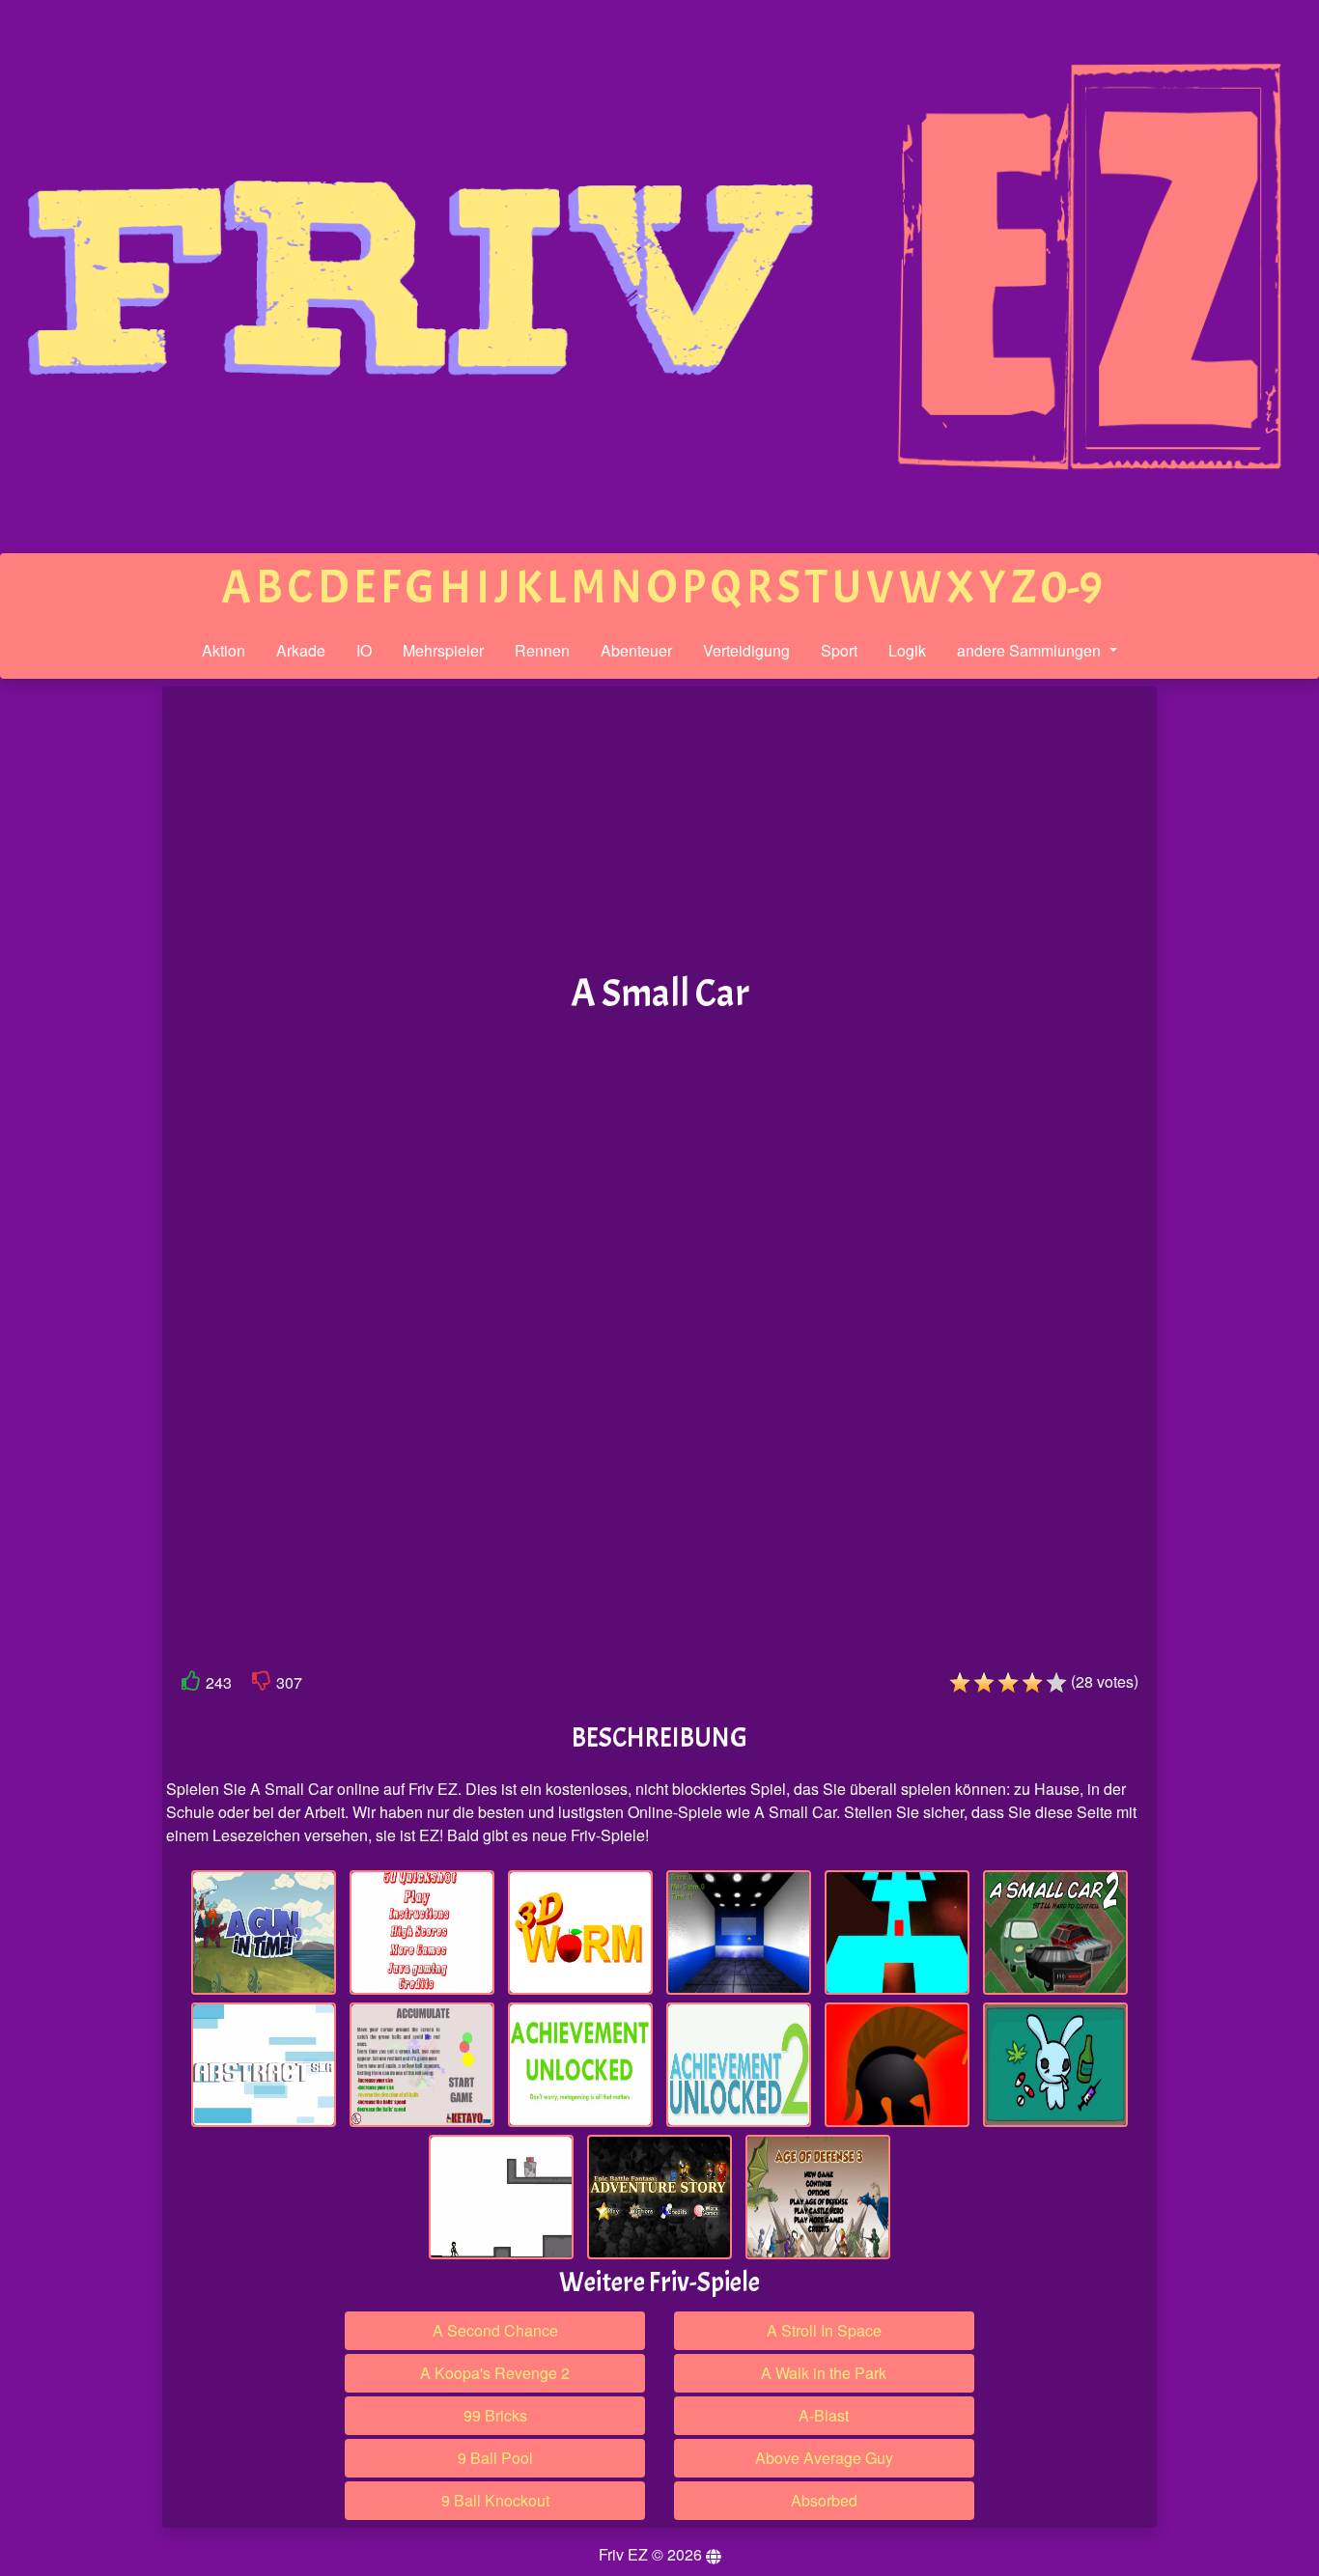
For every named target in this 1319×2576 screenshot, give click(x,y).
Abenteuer (636, 650)
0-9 (1072, 588)
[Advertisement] (80, 986)
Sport (839, 650)
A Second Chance (495, 2330)
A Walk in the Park (824, 2373)
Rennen (542, 650)
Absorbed (824, 2500)
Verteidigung (746, 650)
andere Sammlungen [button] (1031, 650)
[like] (191, 1684)
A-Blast (824, 2415)
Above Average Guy (824, 2458)
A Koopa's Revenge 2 (495, 2373)
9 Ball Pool (495, 2458)
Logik (907, 650)
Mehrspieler (443, 650)
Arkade (301, 650)
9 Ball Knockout (495, 2500)
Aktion (224, 650)
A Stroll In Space (824, 2330)
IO (364, 650)
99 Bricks (495, 2415)
